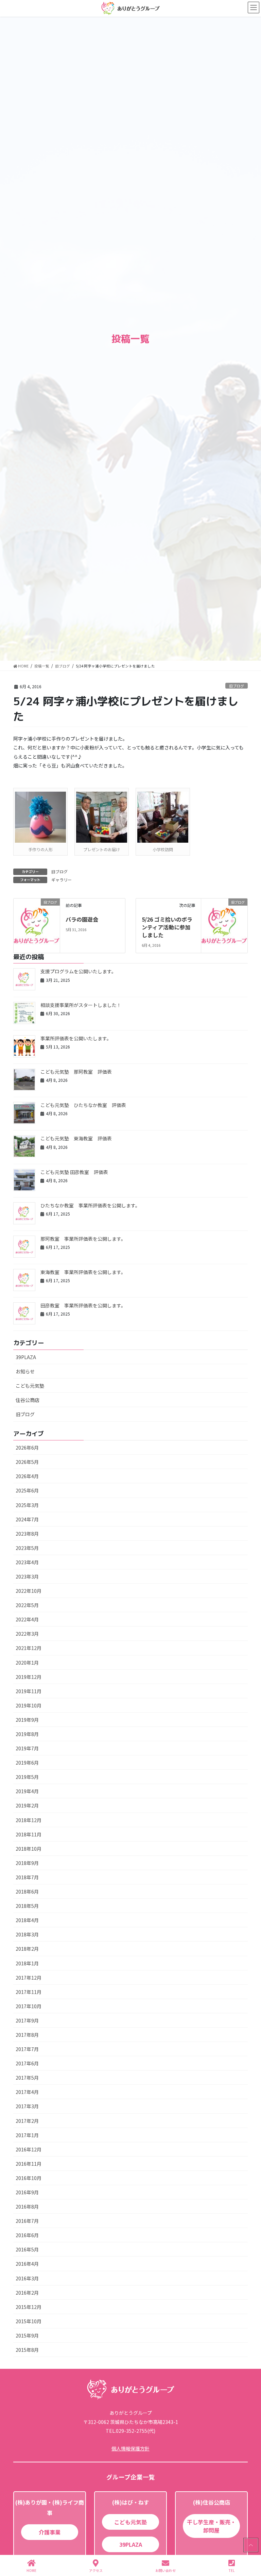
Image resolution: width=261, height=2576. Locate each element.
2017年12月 (29, 1978)
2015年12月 (29, 2307)
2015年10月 (29, 2321)
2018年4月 (27, 1920)
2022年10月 (29, 1591)
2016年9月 (27, 2192)
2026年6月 (27, 1448)
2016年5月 (27, 2249)
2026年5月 (27, 1462)
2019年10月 (29, 1705)
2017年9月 (27, 2020)
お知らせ (25, 1371)
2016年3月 (27, 2278)
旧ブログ (237, 686)
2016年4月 (27, 2264)
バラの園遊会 (82, 919)
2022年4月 (27, 1619)
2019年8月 (27, 1734)
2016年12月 (29, 2149)
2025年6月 (27, 1490)
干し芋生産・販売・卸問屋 (211, 2526)
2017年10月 (29, 2006)
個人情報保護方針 (130, 2448)
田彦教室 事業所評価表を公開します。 (83, 1305)
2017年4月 (27, 2092)
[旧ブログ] (37, 921)
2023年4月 (27, 1562)
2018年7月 (27, 1877)
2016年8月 (27, 2207)
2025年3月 (27, 1505)
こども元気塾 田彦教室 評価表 (74, 1172)
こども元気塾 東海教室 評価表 (76, 1138)
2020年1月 (27, 1663)
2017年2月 (27, 2121)
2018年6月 (27, 1892)
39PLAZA (26, 1357)
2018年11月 (29, 1834)
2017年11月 (29, 1992)
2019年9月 (27, 1720)
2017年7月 (27, 2049)
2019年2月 (27, 1805)
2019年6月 (27, 1763)
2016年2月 (27, 2293)
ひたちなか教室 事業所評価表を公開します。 (90, 1205)
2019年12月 (29, 1677)
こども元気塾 (30, 1386)
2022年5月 (27, 1605)
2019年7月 (27, 1748)
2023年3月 (27, 1576)
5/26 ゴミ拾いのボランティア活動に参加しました (167, 927)
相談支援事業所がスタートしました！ (81, 1005)
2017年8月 (27, 2035)
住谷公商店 (28, 1400)
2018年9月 (27, 1863)
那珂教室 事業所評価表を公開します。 (83, 1239)
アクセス (96, 2570)
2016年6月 (27, 2235)
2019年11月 (29, 1691)
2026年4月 (27, 1476)
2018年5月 (27, 1906)
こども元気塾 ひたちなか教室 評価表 (83, 1105)
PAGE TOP (250, 2545)
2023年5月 (27, 1548)
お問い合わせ (166, 2570)
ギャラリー (62, 880)
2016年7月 (27, 2221)
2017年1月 (27, 2135)
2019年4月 (27, 1791)
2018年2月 (27, 1949)
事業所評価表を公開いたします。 (76, 1038)
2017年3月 (27, 2106)
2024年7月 (27, 1519)
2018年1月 (27, 1963)
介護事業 (50, 2532)
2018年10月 (29, 1849)
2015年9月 (27, 2335)
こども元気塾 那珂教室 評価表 (76, 1072)
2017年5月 (27, 2078)
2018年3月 (27, 1934)
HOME (31, 2570)
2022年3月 (27, 1634)
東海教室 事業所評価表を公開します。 (83, 1272)
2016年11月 (29, 2164)
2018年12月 (29, 1820)
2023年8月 (27, 1534)
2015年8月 (27, 2350)
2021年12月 (29, 1648)
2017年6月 (27, 2063)
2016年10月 (29, 2178)
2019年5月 (27, 1777)
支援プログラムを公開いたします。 (78, 971)
